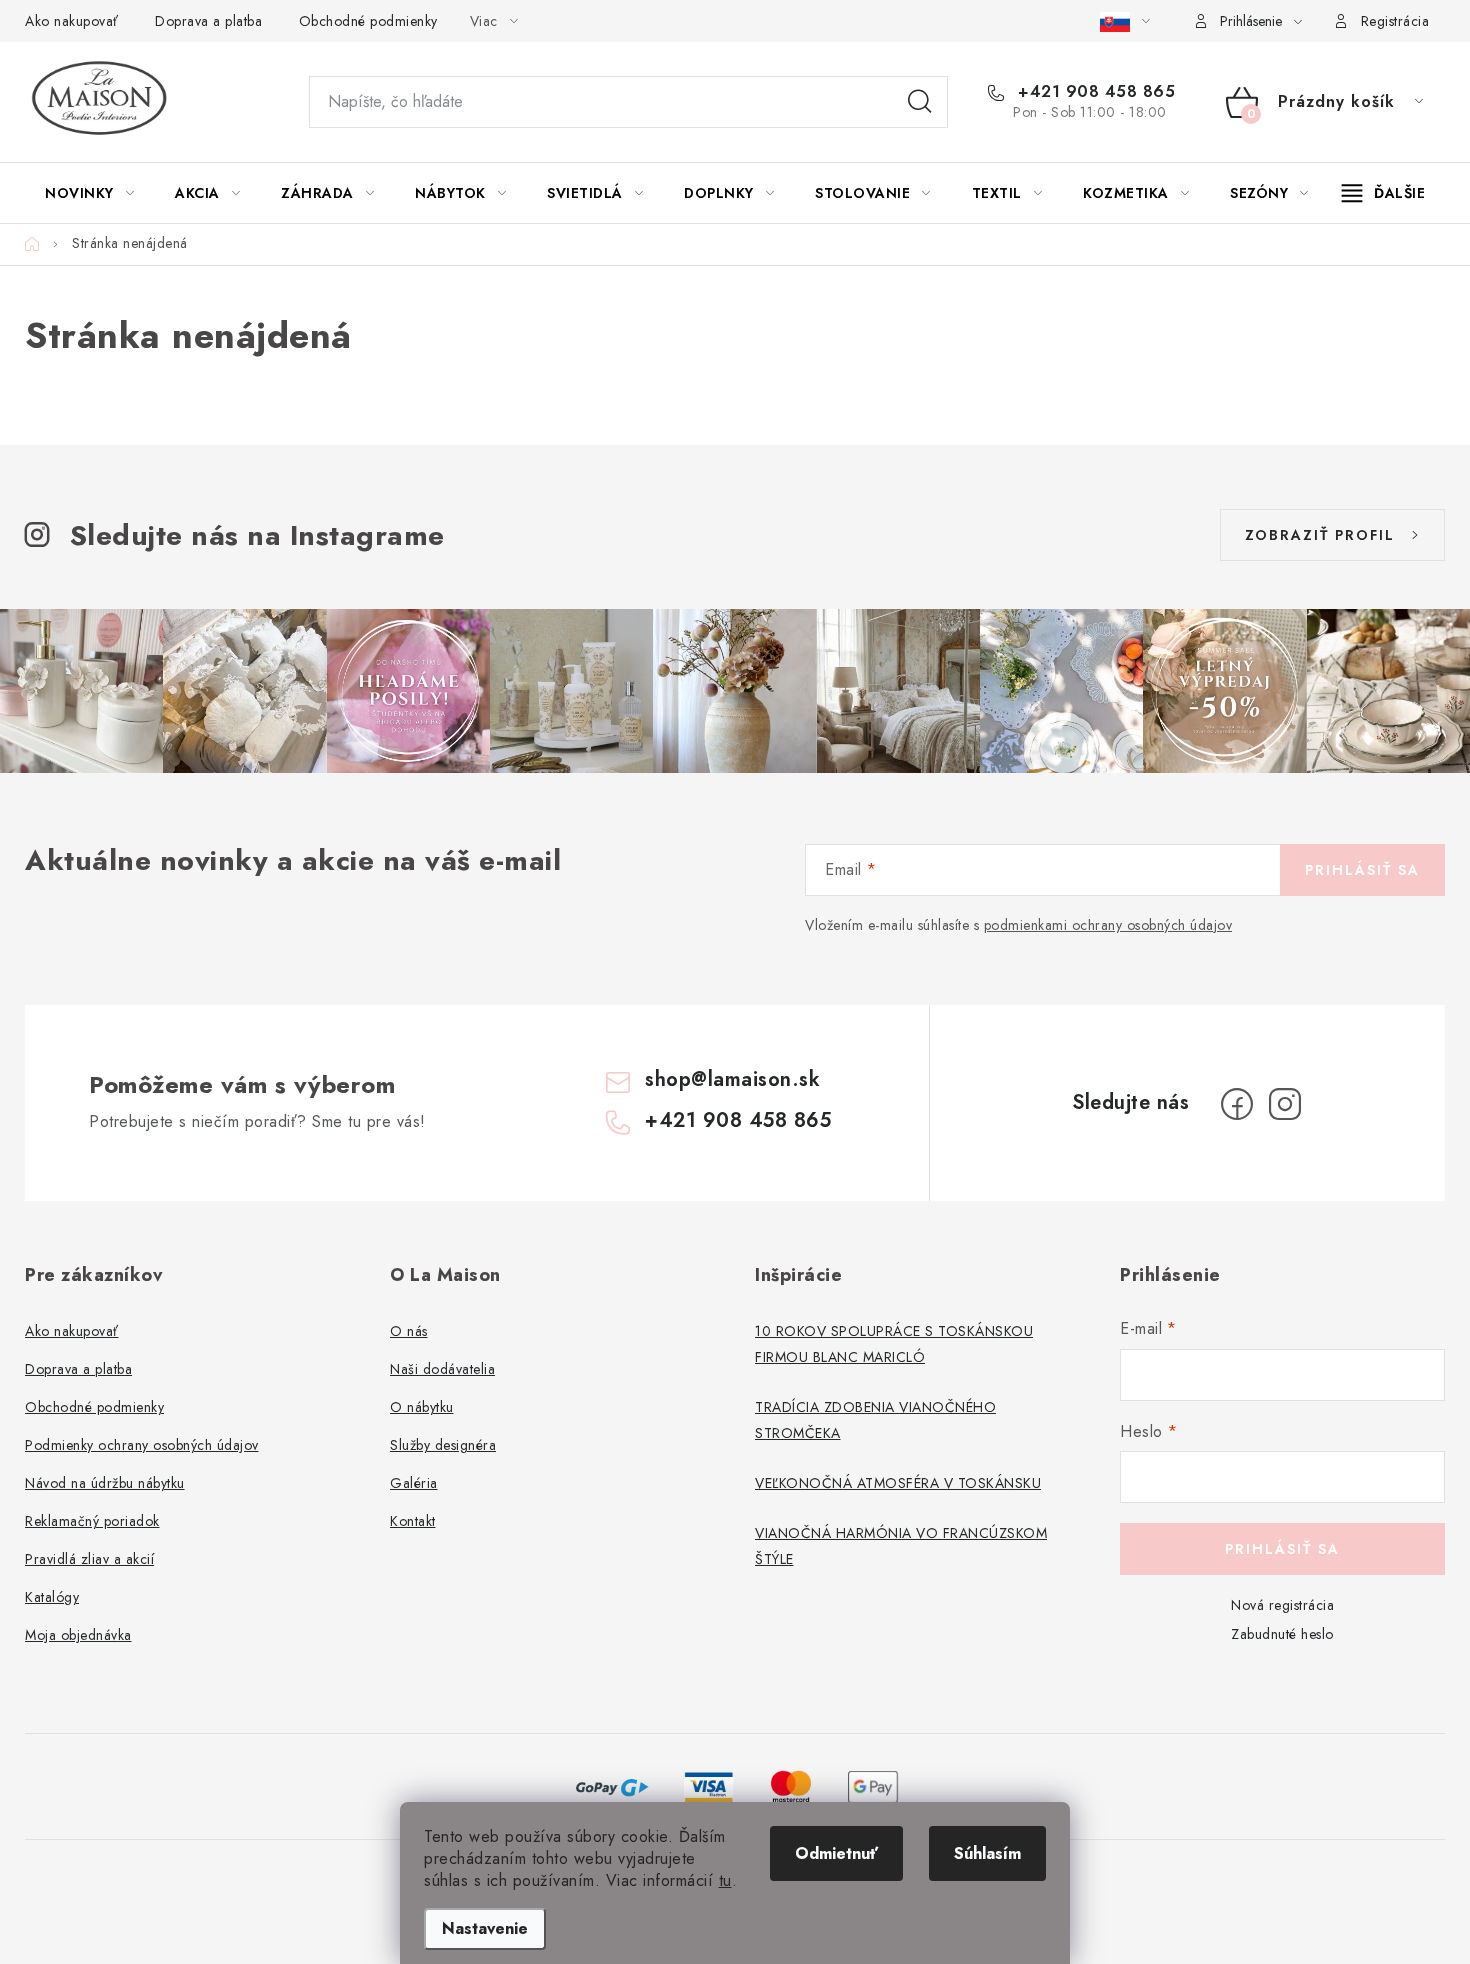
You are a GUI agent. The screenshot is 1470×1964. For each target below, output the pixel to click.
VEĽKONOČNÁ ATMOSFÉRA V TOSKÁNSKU (898, 1483)
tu (725, 1880)
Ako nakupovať (72, 21)
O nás (409, 1331)
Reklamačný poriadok (92, 1521)
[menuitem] (89, 193)
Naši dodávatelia (442, 1369)
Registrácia (1395, 21)
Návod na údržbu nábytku (105, 1483)
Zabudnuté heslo (1282, 1634)
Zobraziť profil (1320, 535)
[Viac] (1384, 193)
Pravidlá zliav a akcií (89, 1559)
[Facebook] (1237, 1104)
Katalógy (52, 1597)
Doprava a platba (208, 21)
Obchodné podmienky (368, 21)
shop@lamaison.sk (732, 1079)
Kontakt (413, 1521)
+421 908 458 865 (1094, 92)
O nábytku (422, 1407)
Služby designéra (443, 1445)
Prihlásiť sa (1362, 870)
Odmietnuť (836, 1853)
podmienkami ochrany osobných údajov (1108, 925)
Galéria (414, 1483)
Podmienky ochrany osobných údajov (142, 1445)
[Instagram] (1285, 1104)
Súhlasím (987, 1853)
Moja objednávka (78, 1635)
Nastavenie (485, 1928)
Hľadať (920, 102)
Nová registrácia (1282, 1605)
